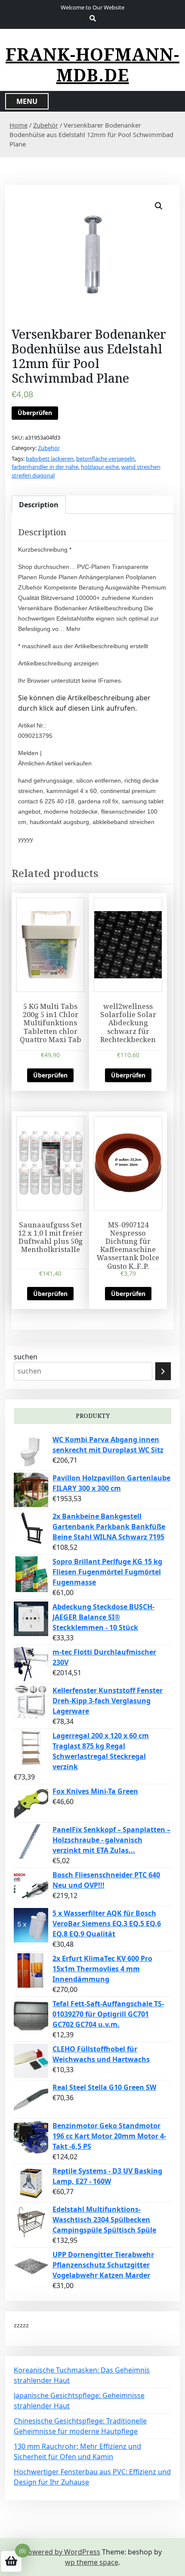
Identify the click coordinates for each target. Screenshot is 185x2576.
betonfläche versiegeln (105, 459)
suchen (26, 1357)
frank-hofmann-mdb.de (92, 65)
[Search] (163, 1371)
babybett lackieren (50, 459)
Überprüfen (35, 413)
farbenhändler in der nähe (45, 467)
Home (18, 125)
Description (39, 505)
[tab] (39, 505)
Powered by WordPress (62, 2552)
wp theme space (92, 2562)
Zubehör (46, 125)
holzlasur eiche (100, 467)
